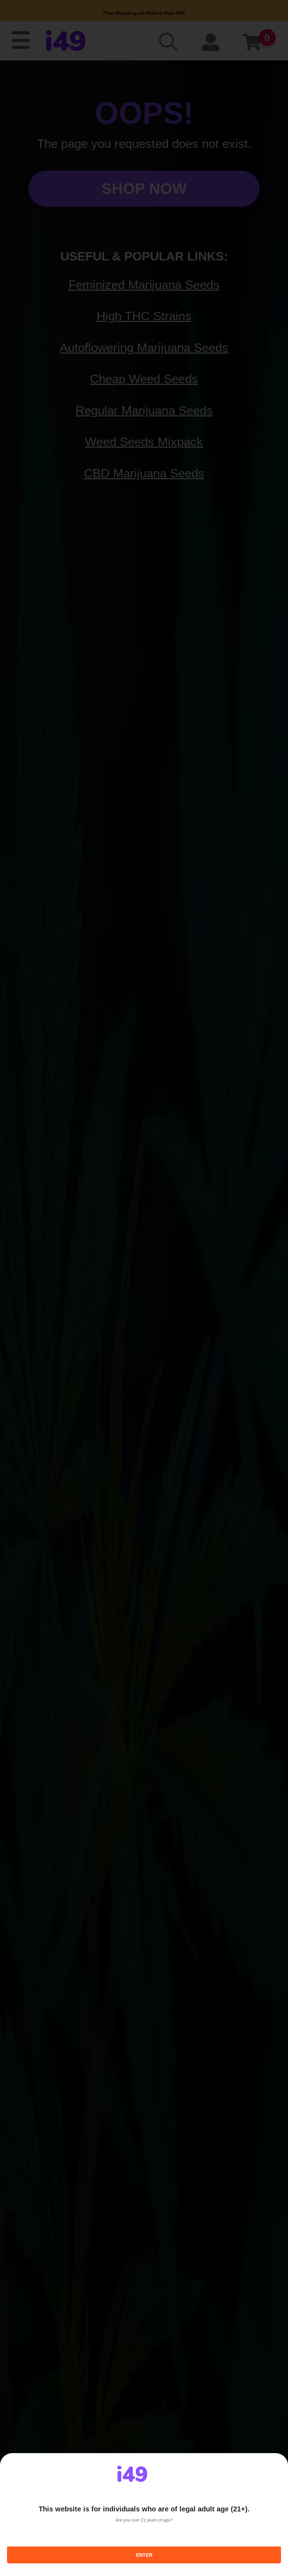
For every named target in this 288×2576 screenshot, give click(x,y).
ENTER (144, 2555)
